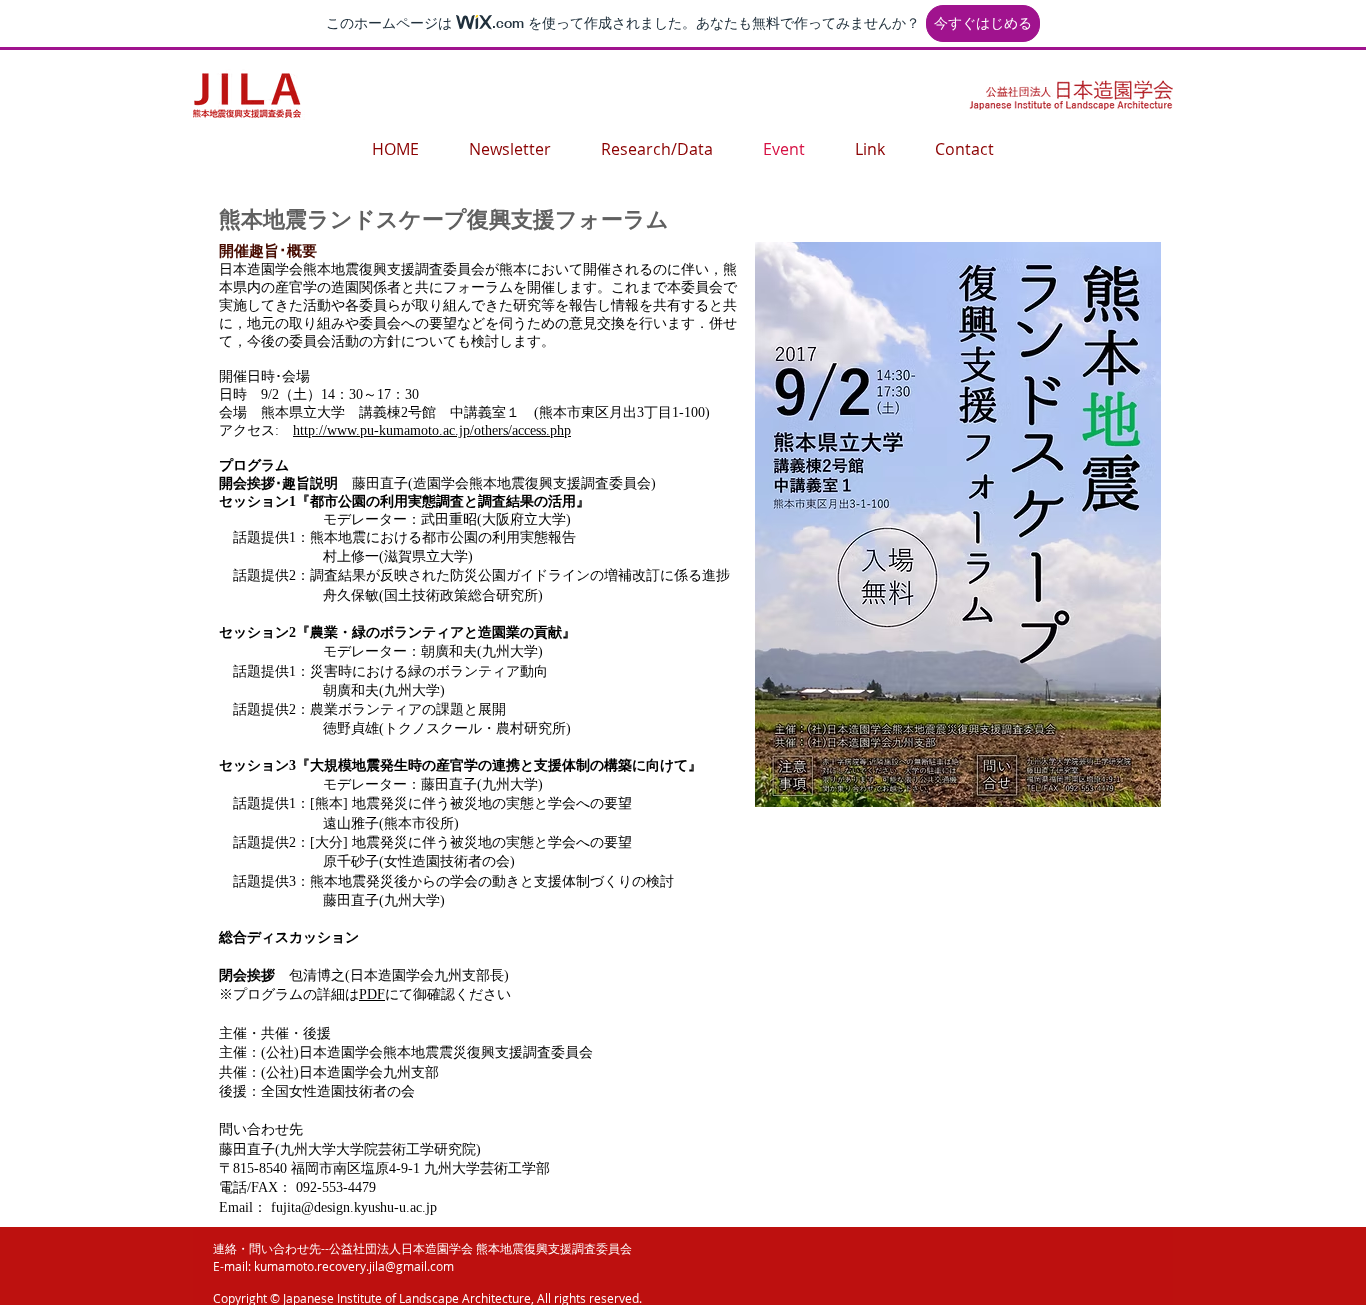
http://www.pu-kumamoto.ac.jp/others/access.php (432, 430)
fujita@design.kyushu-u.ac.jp (354, 1207)
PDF (372, 994)
